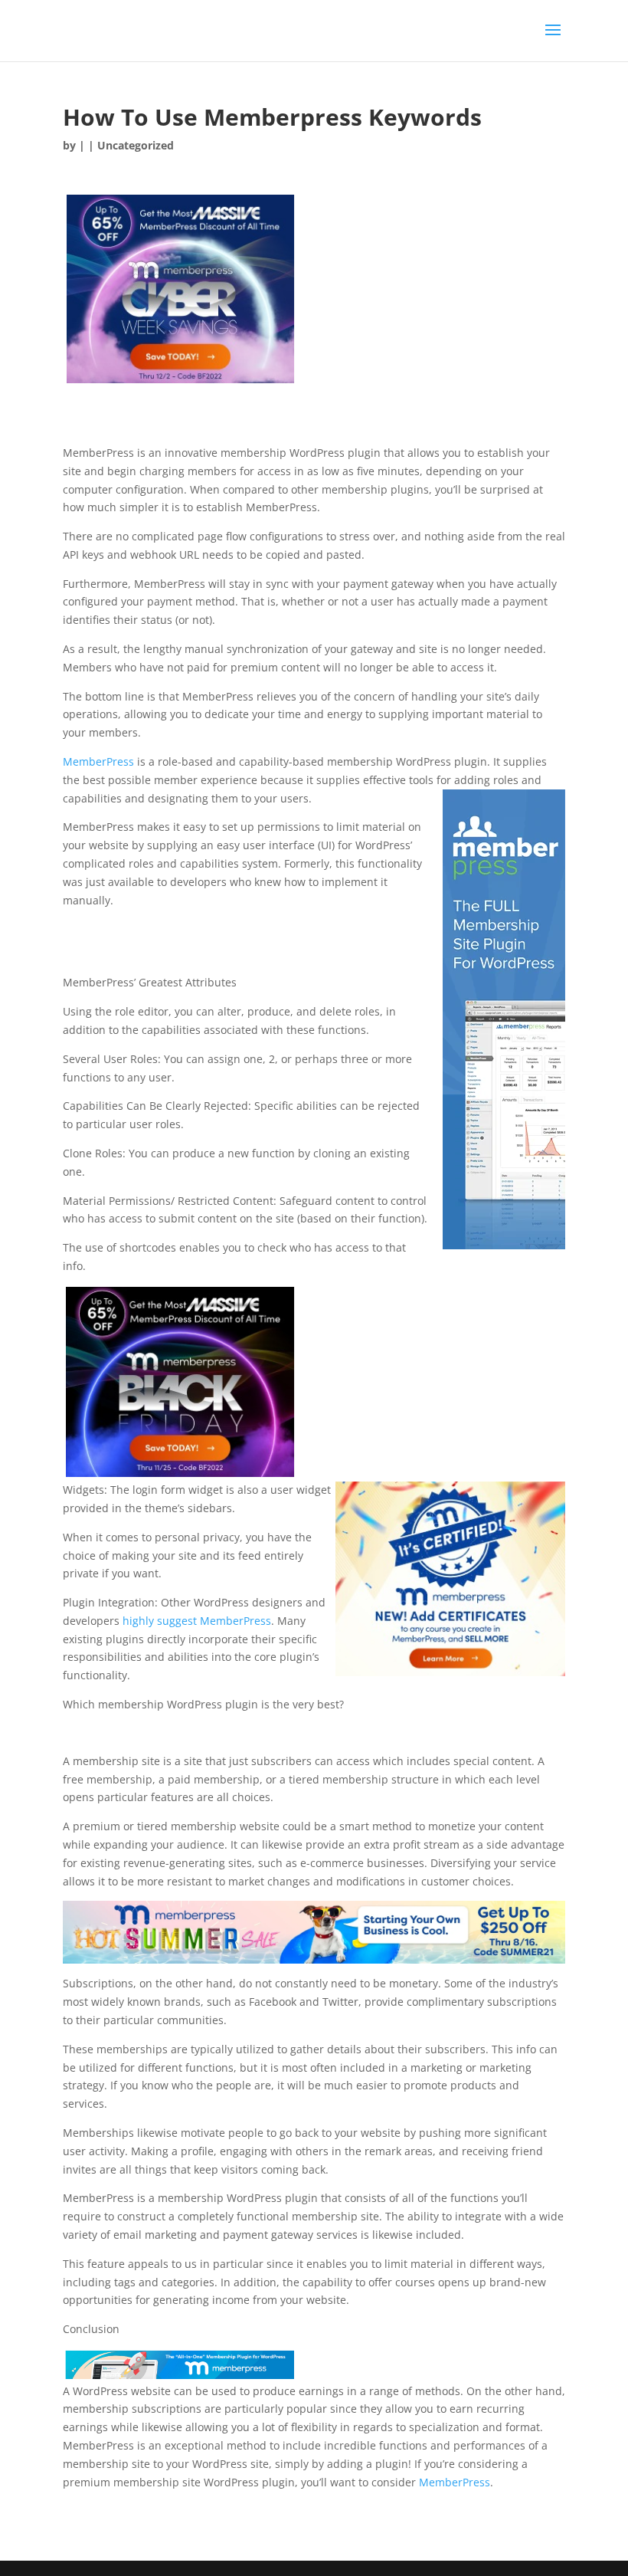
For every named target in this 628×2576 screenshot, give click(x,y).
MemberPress (98, 761)
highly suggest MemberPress (197, 1621)
